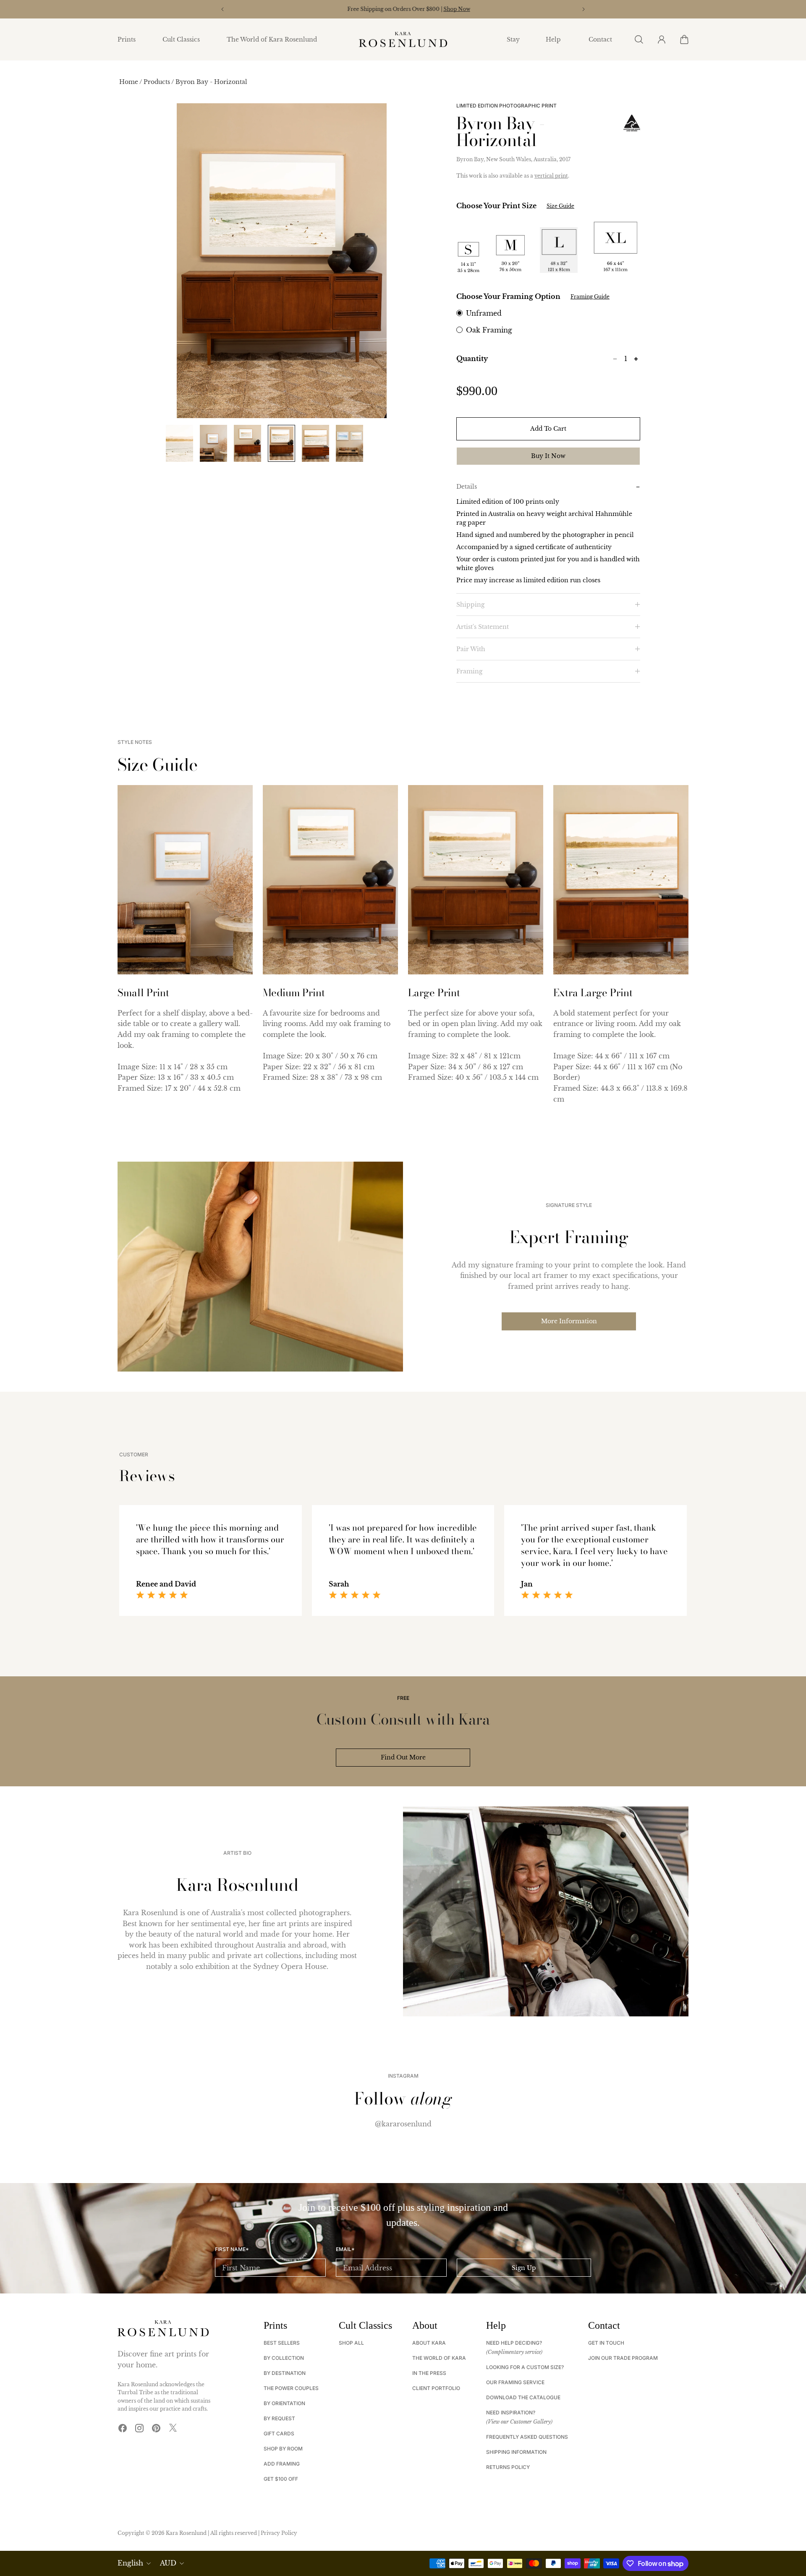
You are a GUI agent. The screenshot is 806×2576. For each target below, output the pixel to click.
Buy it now (548, 456)
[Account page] (661, 39)
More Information (569, 1321)
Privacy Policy (279, 2533)
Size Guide (560, 206)
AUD (168, 2563)
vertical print (551, 176)
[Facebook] (123, 2428)
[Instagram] (139, 2428)
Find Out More (403, 1757)
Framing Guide (590, 297)
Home (129, 82)
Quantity (472, 359)
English (130, 2563)
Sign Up (524, 2268)
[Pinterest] (156, 2428)
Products (157, 82)
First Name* (232, 2249)
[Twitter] (173, 2428)
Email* (345, 2249)
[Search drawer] (639, 39)
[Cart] (684, 39)
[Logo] (403, 40)
